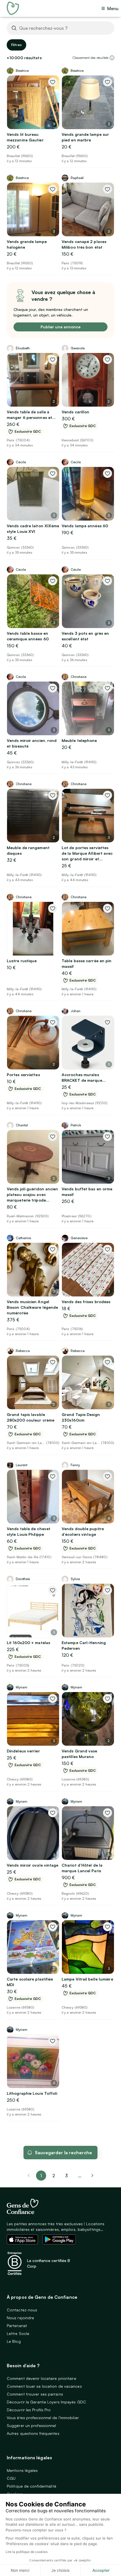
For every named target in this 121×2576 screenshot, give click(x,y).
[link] (93, 2176)
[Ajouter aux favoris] (53, 82)
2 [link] (54, 2176)
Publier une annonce (60, 327)
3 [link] (66, 2176)
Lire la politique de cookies (27, 2552)
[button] (112, 58)
